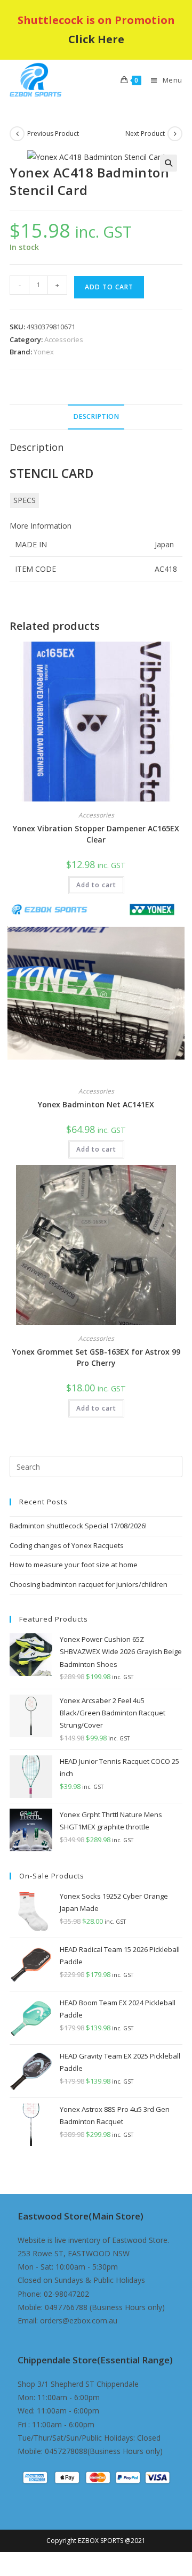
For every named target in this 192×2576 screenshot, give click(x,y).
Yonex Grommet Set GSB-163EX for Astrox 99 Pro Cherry (96, 1357)
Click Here (96, 39)
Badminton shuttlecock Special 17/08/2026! (78, 1526)
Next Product (145, 133)
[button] (169, 163)
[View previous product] (17, 134)
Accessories (64, 339)
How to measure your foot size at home (74, 1565)
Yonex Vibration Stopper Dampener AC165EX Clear (96, 834)
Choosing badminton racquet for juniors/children (89, 1584)
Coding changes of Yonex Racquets (67, 1545)
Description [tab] (96, 416)
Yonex (44, 352)
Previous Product (53, 133)
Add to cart (109, 287)
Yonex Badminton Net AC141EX (96, 1104)
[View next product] (175, 134)
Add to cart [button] (96, 885)
